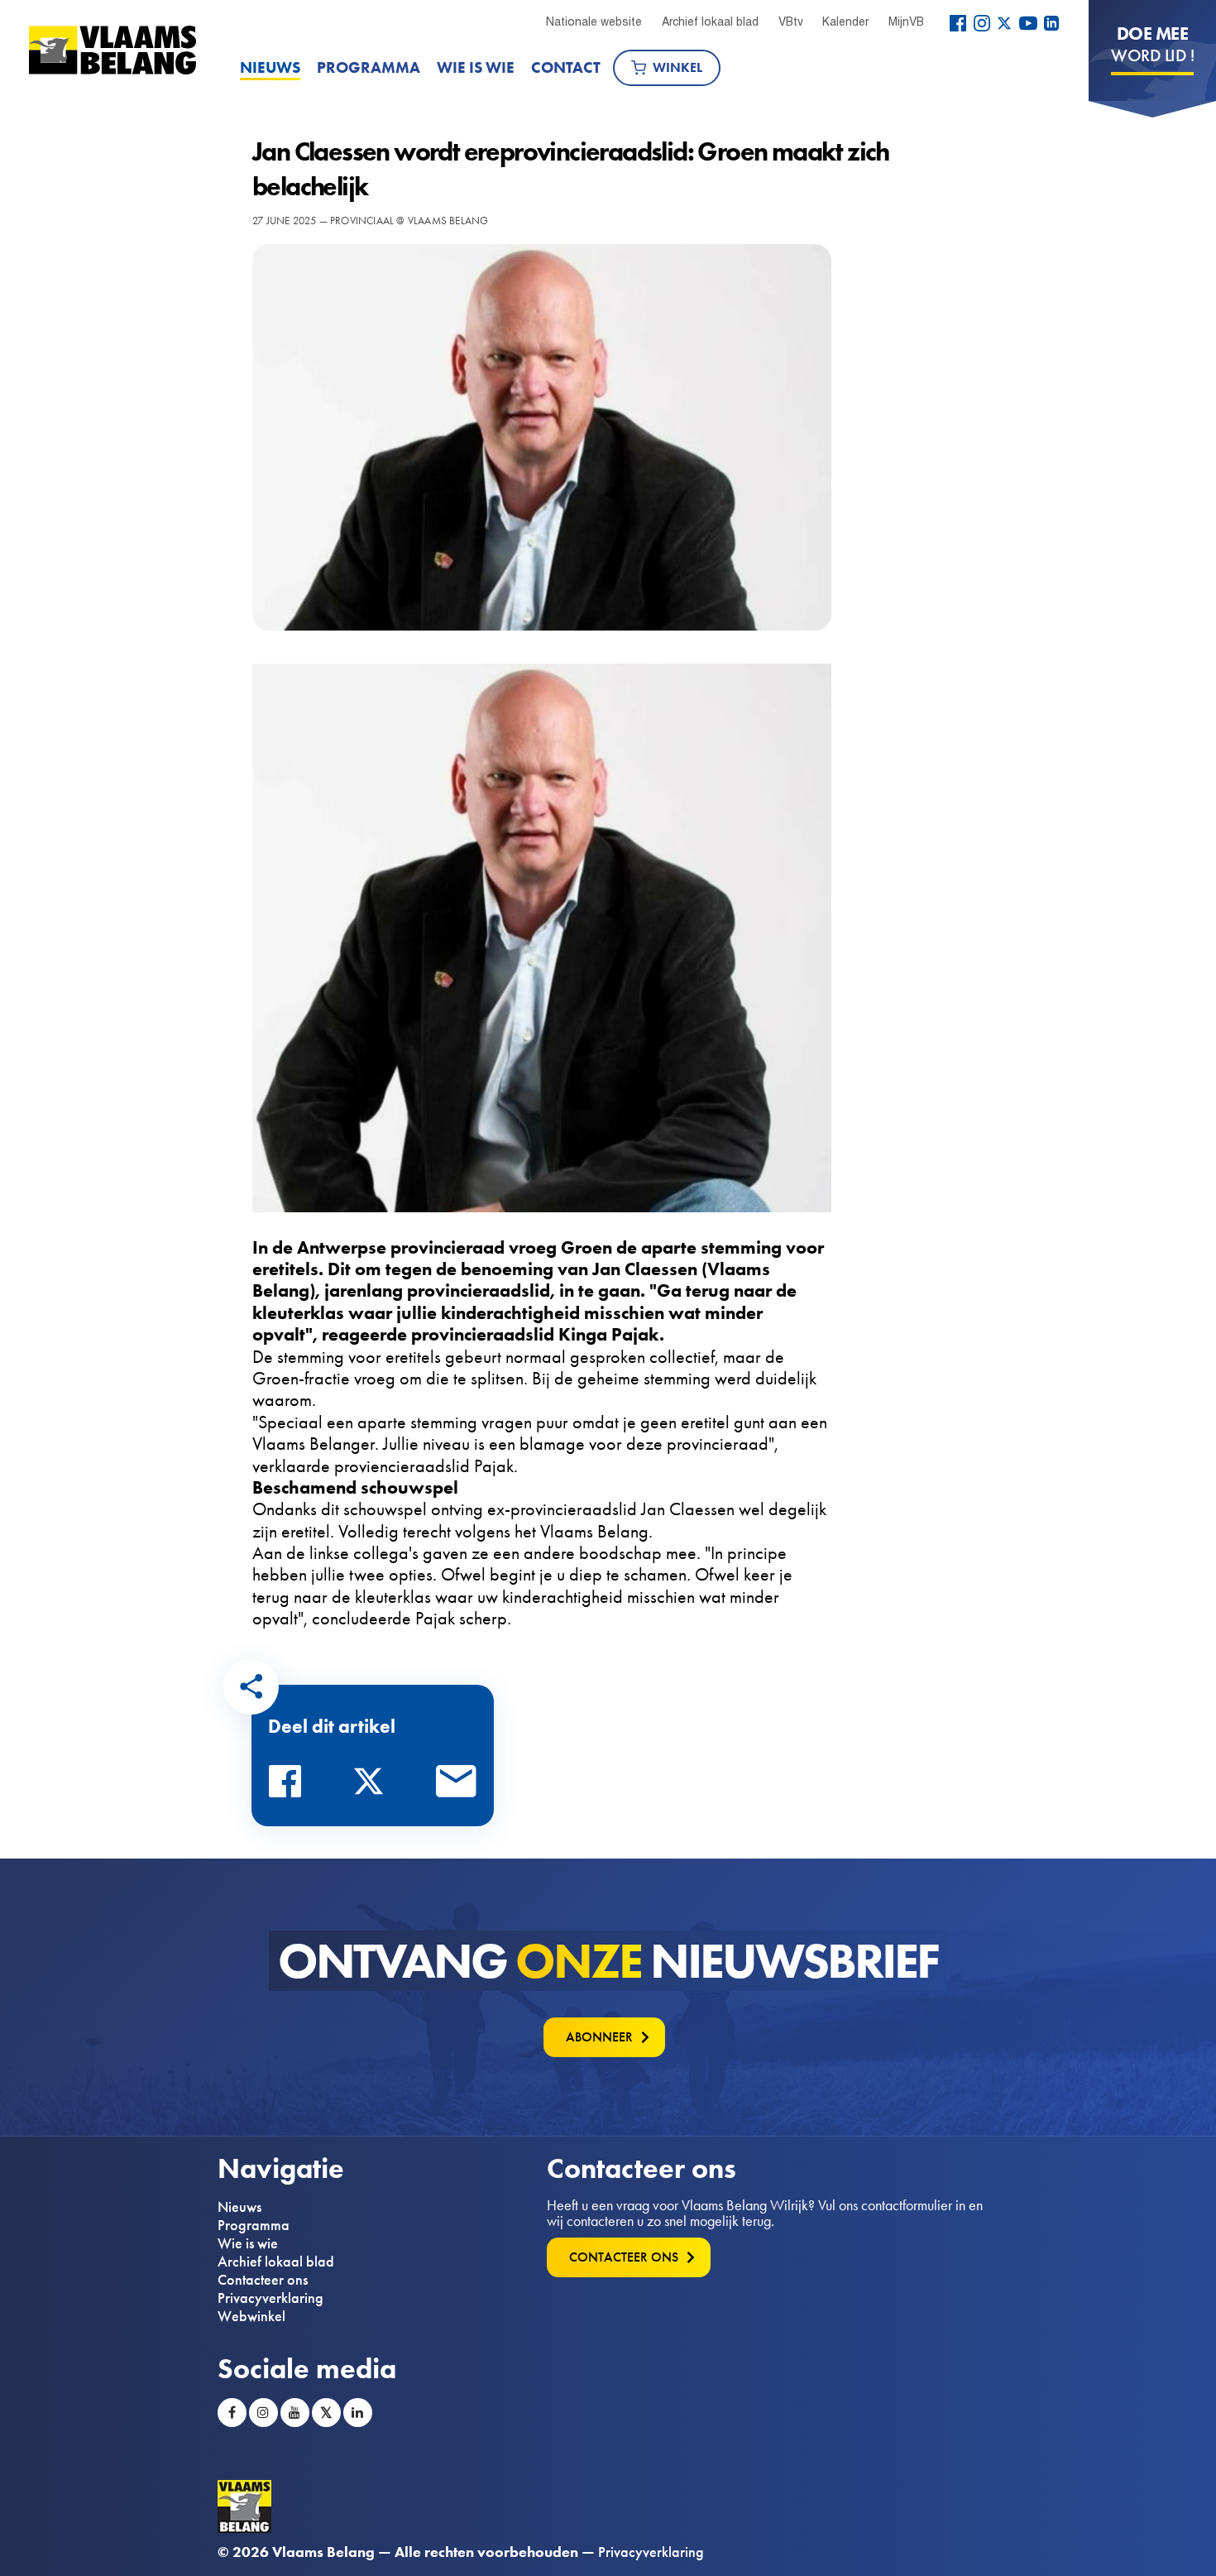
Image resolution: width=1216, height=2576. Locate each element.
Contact (566, 67)
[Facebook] (958, 23)
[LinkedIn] (1051, 23)
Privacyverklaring (270, 2298)
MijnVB (906, 22)
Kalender (845, 22)
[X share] (373, 1786)
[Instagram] (982, 23)
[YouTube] (1028, 23)
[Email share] (457, 1786)
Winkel (677, 67)
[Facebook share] (290, 1786)
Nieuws (270, 67)
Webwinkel (251, 2316)
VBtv (791, 22)
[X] (1004, 23)
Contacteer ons (263, 2280)
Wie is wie (476, 67)
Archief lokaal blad (710, 22)
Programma (369, 67)
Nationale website (594, 22)
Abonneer (599, 2037)
